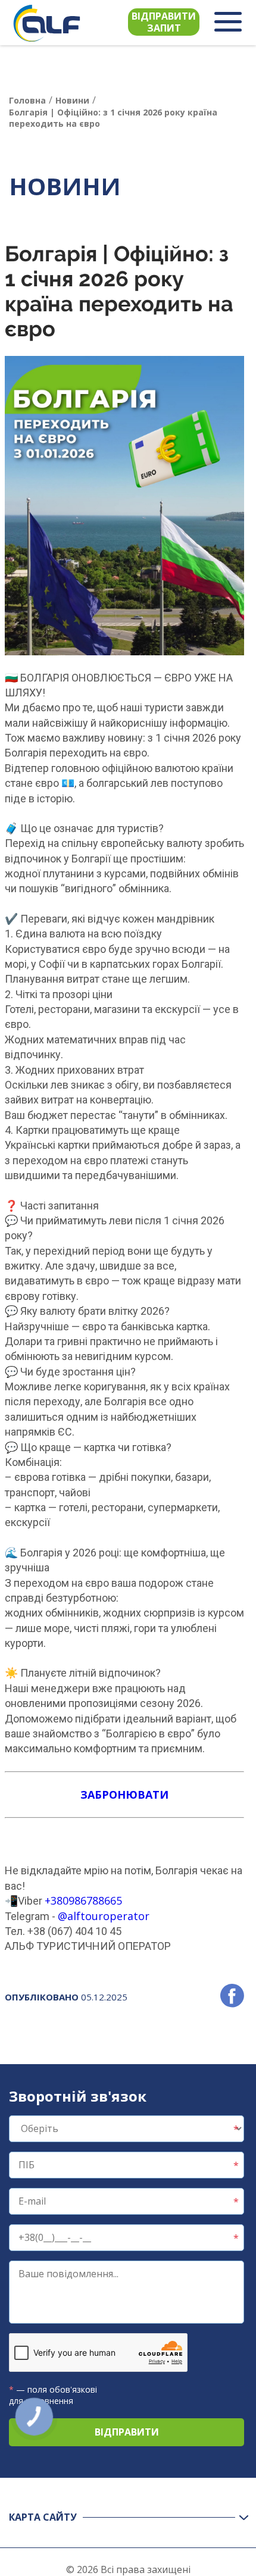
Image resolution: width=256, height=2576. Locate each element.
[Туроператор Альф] (47, 23)
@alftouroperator (104, 1916)
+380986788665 (83, 1900)
